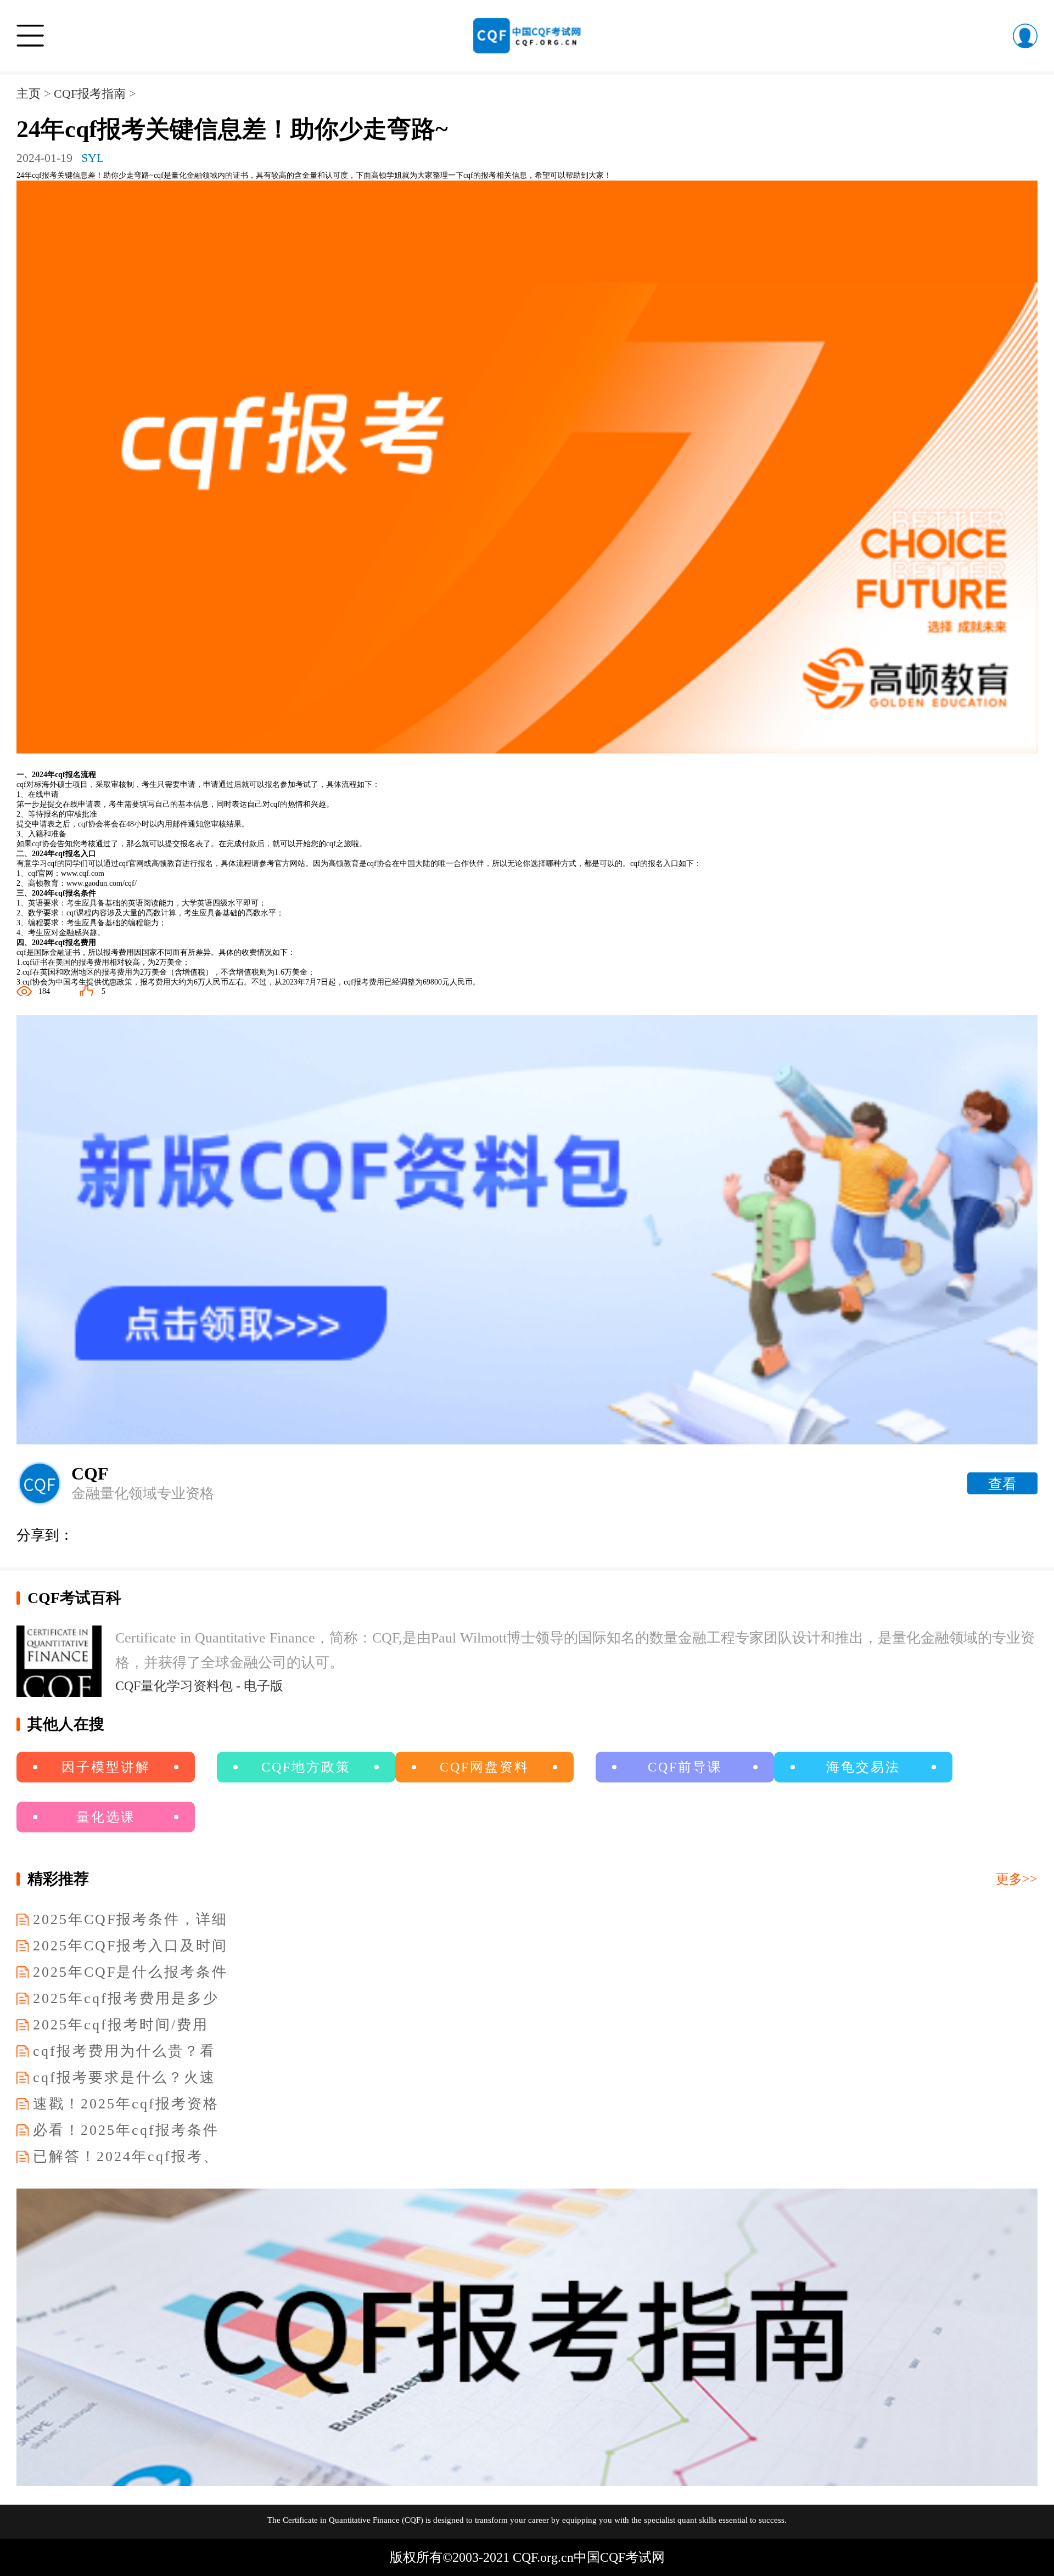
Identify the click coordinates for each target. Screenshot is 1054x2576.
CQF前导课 (685, 1767)
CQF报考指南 (90, 94)
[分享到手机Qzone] (249, 1533)
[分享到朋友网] (117, 1533)
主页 (29, 94)
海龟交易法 (863, 1767)
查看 (1002, 1484)
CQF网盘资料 (484, 1767)
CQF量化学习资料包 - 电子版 (199, 1686)
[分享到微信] (85, 1533)
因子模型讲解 (106, 1767)
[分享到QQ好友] (216, 1533)
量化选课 (106, 1817)
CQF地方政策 (306, 1767)
